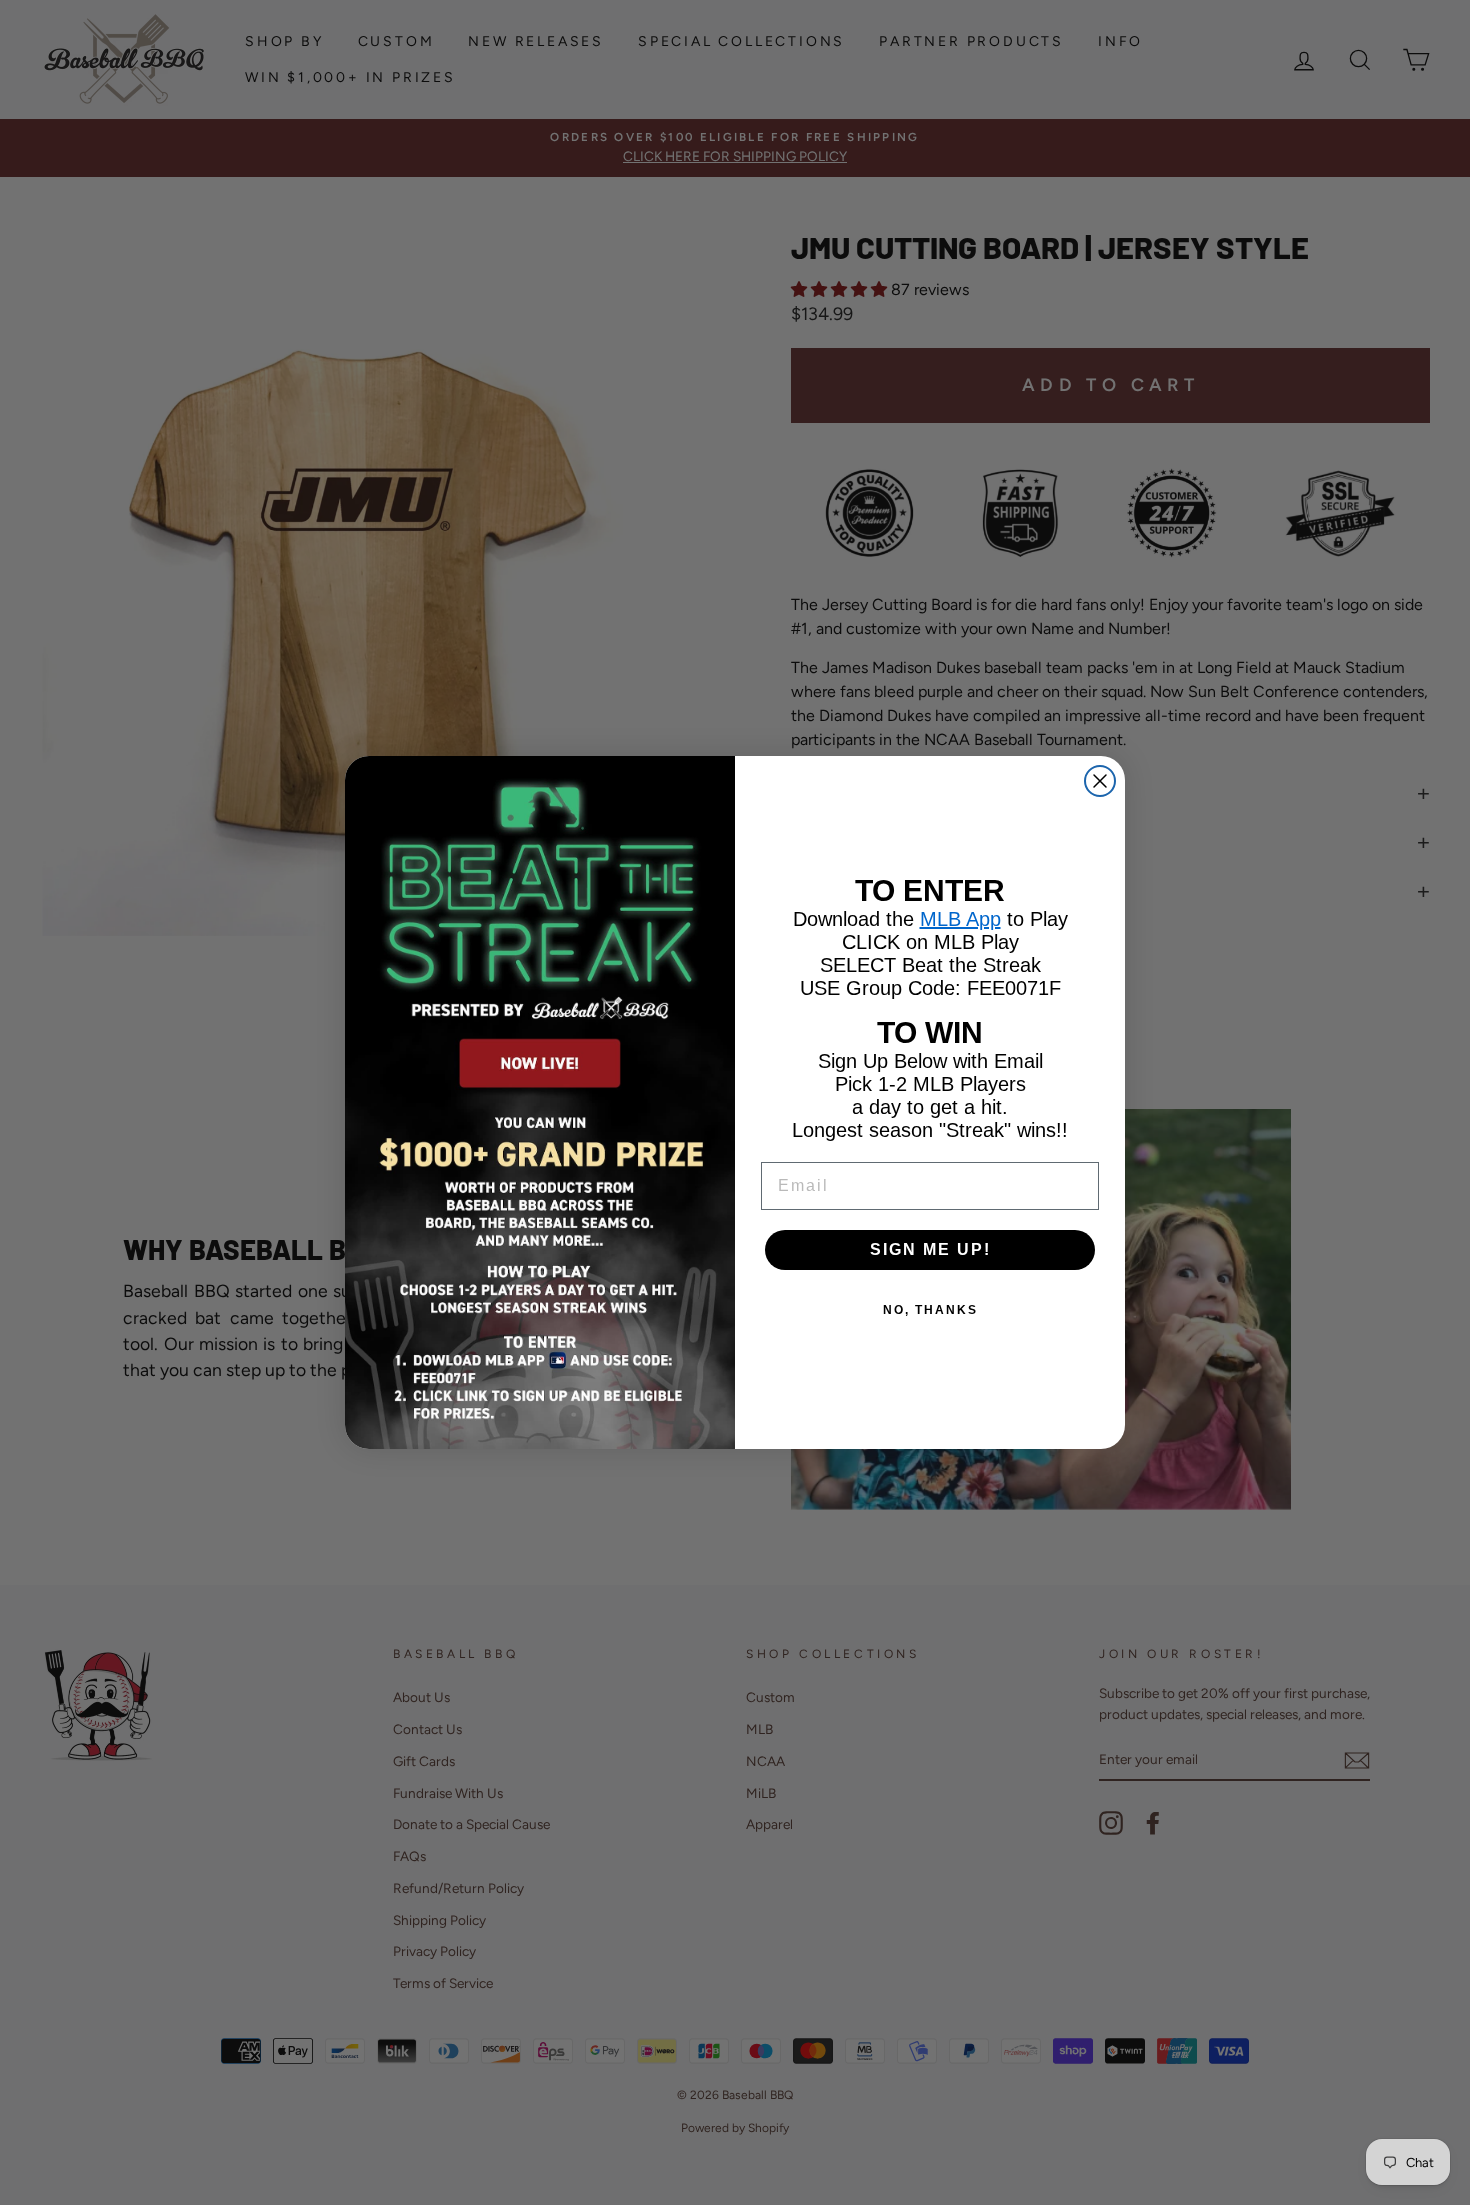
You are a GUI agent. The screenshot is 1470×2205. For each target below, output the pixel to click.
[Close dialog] (1100, 781)
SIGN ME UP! (930, 1249)
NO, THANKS (930, 1310)
